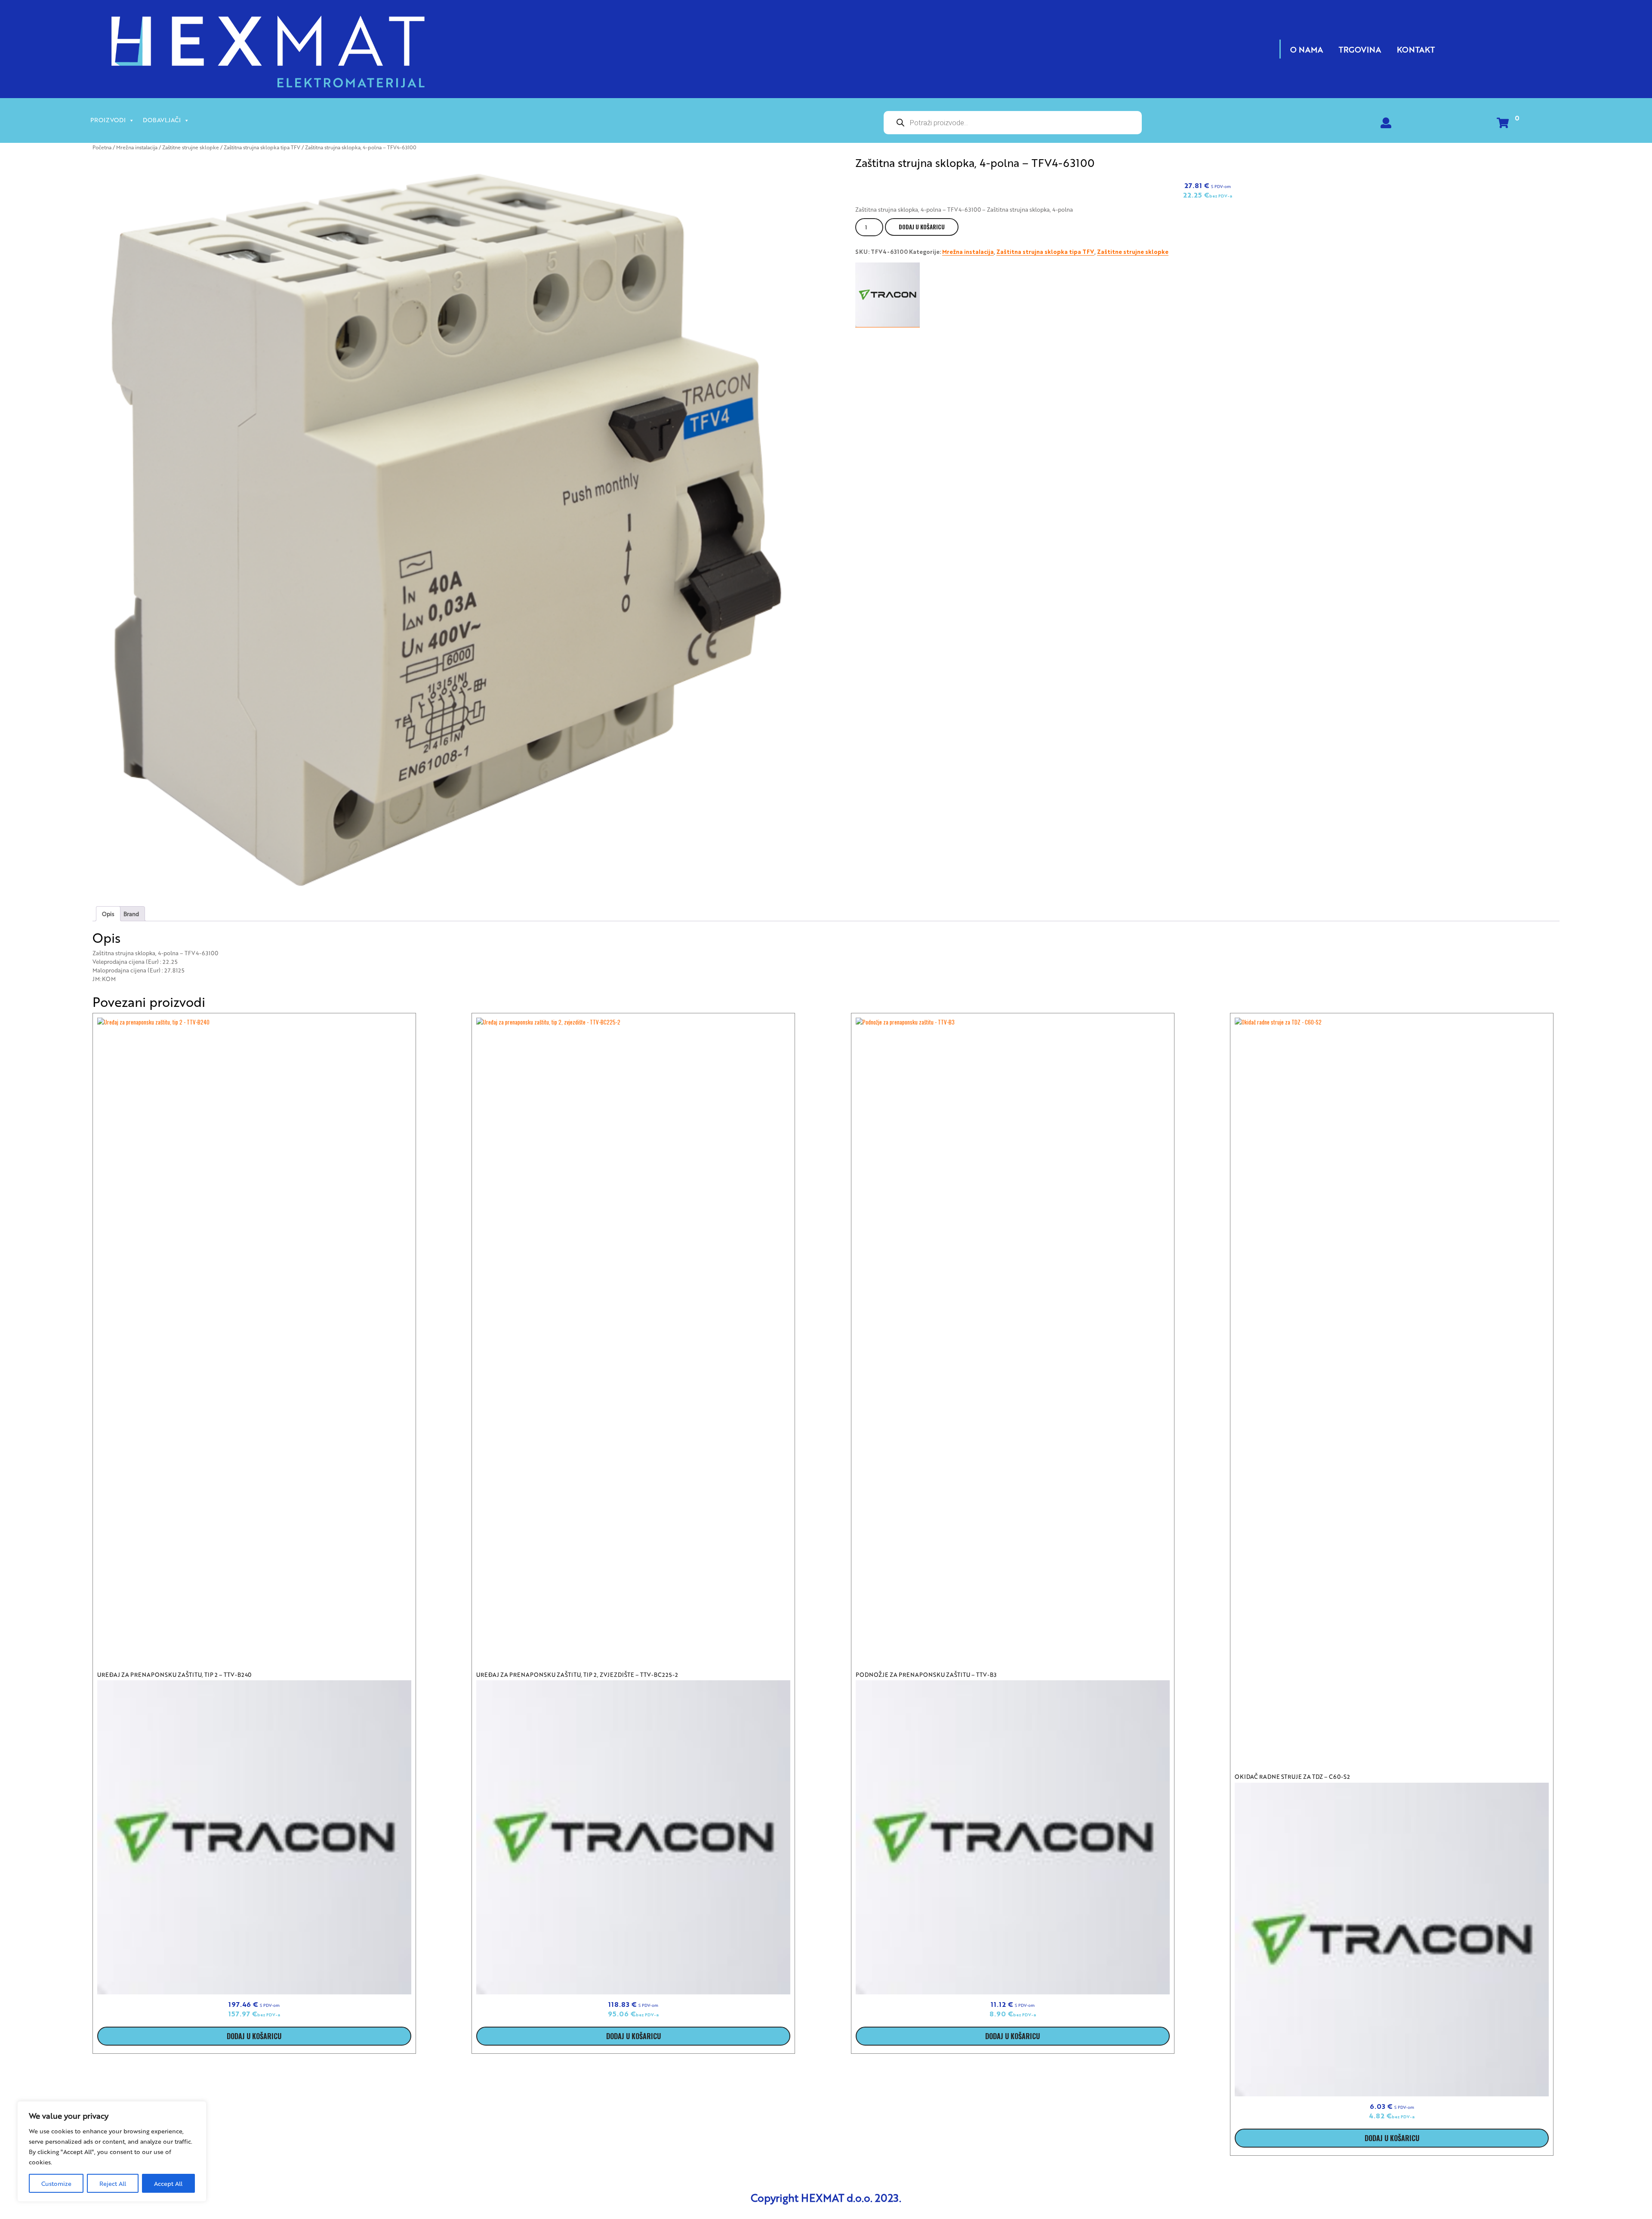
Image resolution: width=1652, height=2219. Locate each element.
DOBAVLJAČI (162, 120)
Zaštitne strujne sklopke (191, 147)
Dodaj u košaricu (922, 227)
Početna (102, 147)
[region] (112, 2151)
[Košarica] (1503, 125)
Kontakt (1416, 49)
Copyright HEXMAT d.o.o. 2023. (826, 2197)
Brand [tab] (131, 914)
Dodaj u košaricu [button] (254, 2036)
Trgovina (1360, 49)
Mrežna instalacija (137, 147)
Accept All (168, 2183)
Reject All (113, 2183)
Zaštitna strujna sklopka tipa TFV (262, 147)
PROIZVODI (108, 120)
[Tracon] (888, 295)
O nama (1307, 49)
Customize (56, 2183)
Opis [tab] (108, 914)
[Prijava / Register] (1386, 125)
